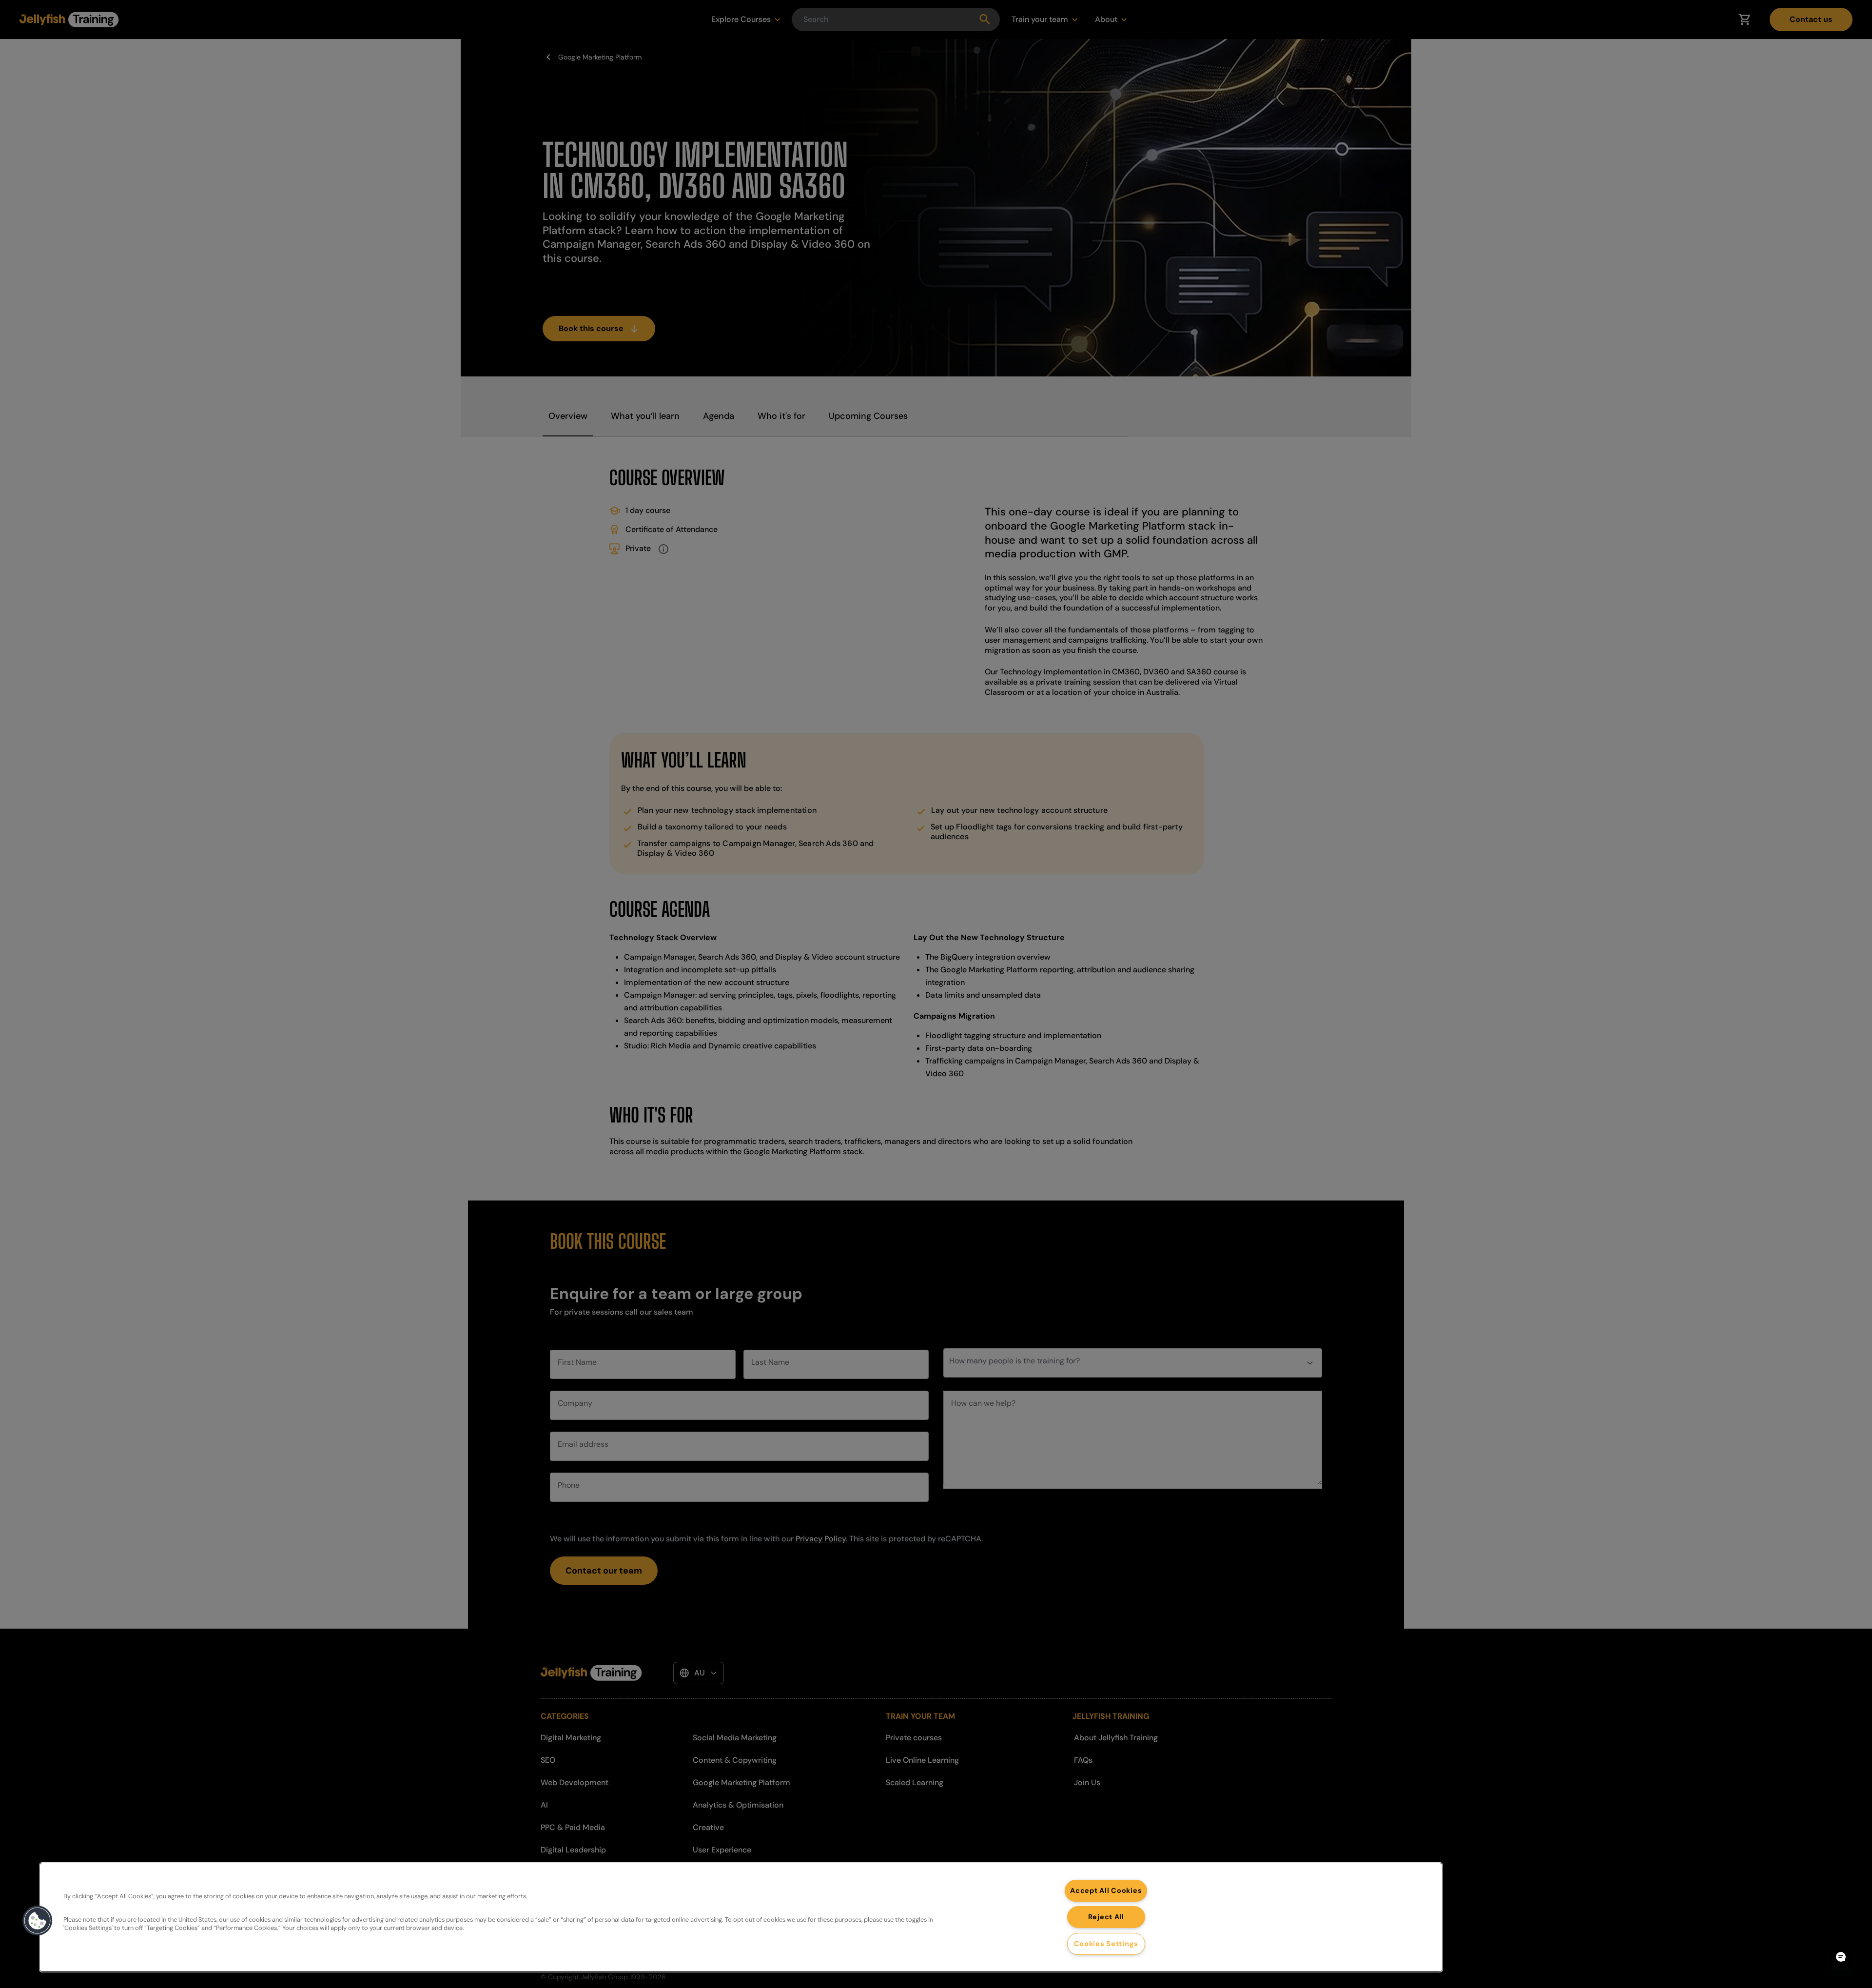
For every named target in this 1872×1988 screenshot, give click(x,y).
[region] (741, 1917)
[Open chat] (1841, 1957)
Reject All (1106, 1917)
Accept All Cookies (1106, 1890)
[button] (38, 1921)
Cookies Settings (1106, 1944)
